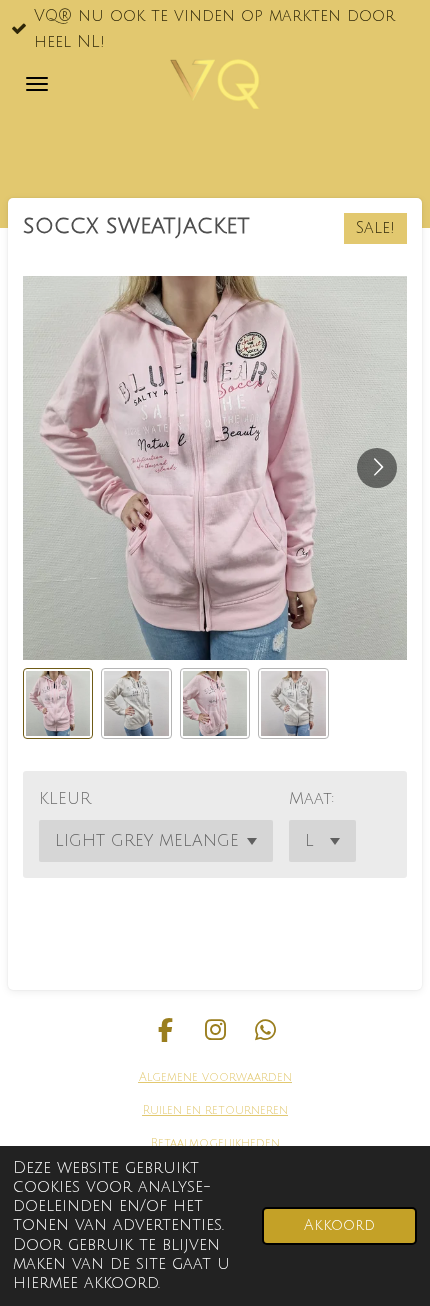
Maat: (311, 799)
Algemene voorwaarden (215, 1077)
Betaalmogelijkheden (215, 1143)
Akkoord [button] (339, 1225)
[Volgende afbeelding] (377, 468)
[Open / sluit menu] (37, 84)
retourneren (244, 1110)
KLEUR (65, 799)
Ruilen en (172, 1110)
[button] (58, 703)
